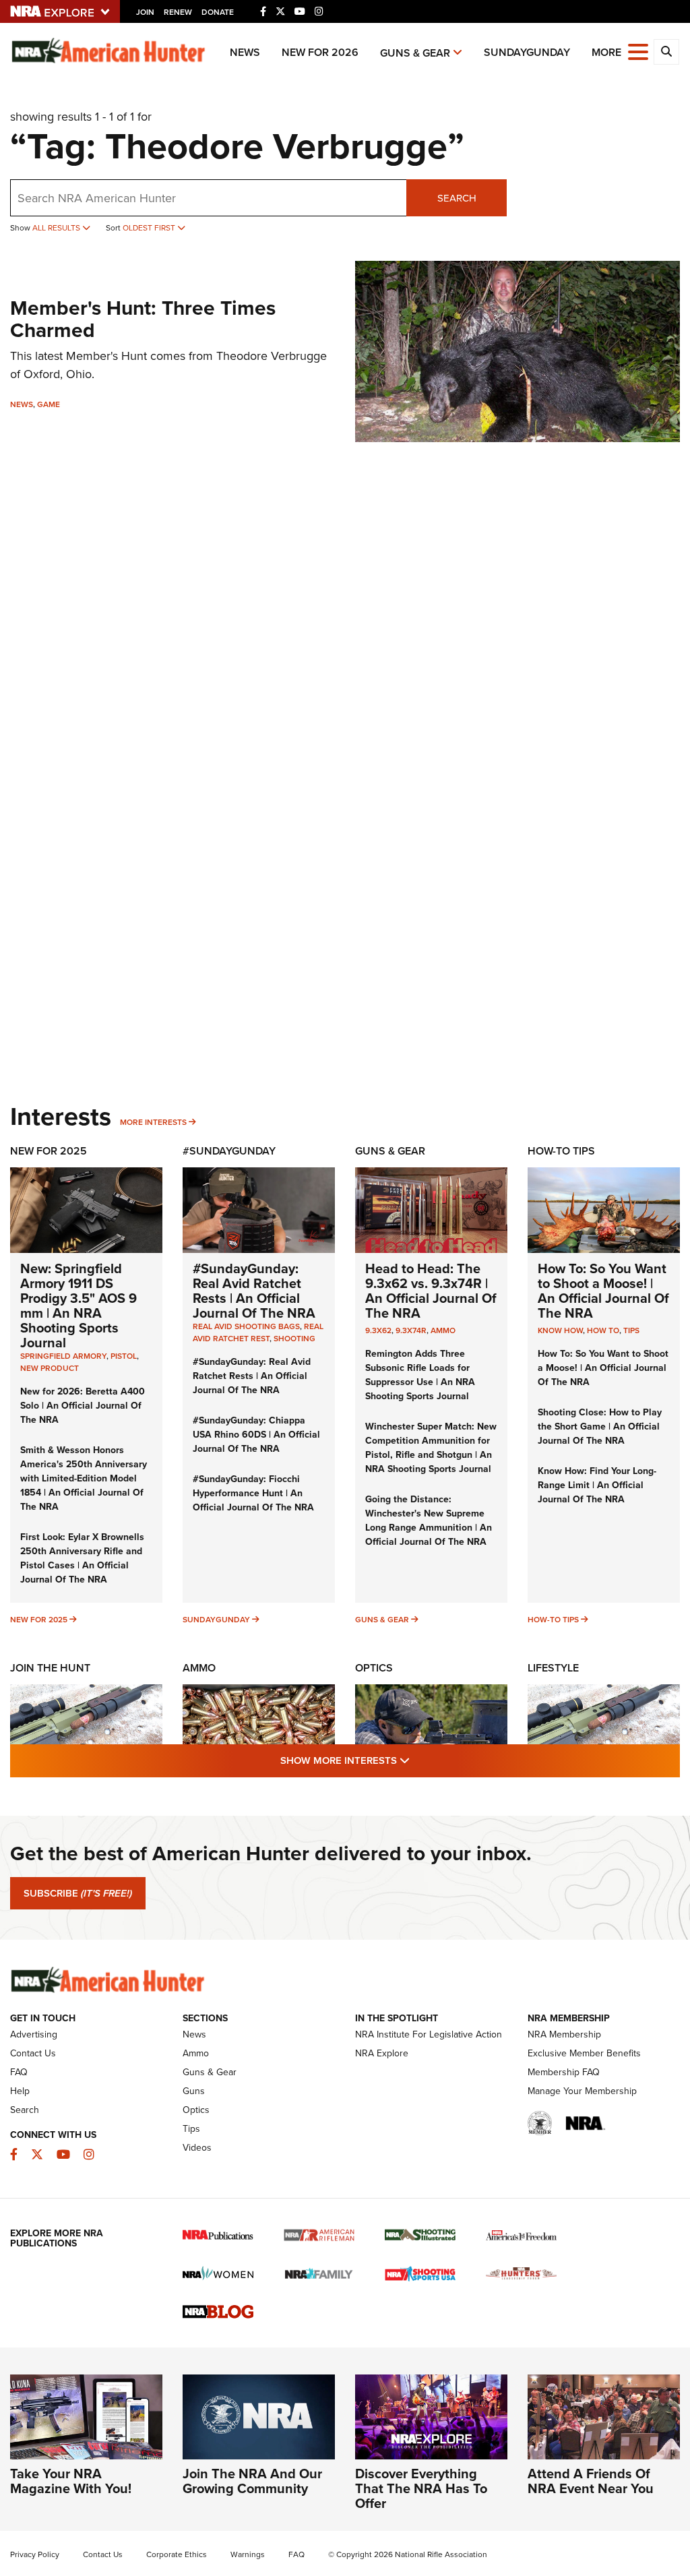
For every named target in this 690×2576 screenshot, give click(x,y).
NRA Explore (382, 2053)
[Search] (666, 52)
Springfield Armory (63, 1356)
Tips (631, 1330)
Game (49, 404)
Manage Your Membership (582, 2091)
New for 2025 (39, 1620)
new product (50, 1368)
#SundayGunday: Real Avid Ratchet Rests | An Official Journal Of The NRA (254, 1291)
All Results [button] (57, 228)
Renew (178, 12)
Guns (194, 2091)
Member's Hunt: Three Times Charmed (143, 319)
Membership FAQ (564, 2072)
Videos (197, 2148)
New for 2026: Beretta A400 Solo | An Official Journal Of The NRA (83, 1406)
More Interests (153, 1122)
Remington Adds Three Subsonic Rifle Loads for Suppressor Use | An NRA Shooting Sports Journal (420, 1375)
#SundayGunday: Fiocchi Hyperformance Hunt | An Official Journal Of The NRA (253, 1493)
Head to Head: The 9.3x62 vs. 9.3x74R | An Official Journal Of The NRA (431, 1291)
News (245, 52)
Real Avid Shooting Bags (246, 1326)
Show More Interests (418, 1760)
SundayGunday (527, 52)
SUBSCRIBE (78, 1893)
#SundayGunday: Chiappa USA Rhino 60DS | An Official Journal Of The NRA (256, 1435)
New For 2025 (49, 1151)
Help (20, 2091)
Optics (374, 1668)
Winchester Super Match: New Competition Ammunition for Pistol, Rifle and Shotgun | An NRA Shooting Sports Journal (431, 1448)
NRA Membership (564, 2034)
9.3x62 (378, 1330)
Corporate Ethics (177, 2554)
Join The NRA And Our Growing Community (252, 2481)
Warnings (248, 2554)
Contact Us (33, 2053)
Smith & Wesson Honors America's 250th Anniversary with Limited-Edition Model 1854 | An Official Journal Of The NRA (84, 1478)
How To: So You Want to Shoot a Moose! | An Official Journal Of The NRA (603, 1291)
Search (457, 198)
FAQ (19, 2072)
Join (145, 12)
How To (603, 1330)
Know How (560, 1330)
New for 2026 (320, 52)
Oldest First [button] (150, 228)
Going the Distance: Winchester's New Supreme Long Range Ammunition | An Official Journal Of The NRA (429, 1521)
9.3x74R (411, 1330)
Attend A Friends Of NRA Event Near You (591, 2481)
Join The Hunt (50, 1668)
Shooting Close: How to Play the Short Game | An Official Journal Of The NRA (600, 1427)
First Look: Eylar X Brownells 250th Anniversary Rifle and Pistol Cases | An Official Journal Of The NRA (82, 1558)
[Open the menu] (638, 51)
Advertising (34, 2034)
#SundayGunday (229, 1151)
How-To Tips (561, 1151)
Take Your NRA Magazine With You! (71, 2481)
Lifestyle (553, 1668)
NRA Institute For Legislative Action (429, 2034)
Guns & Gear (415, 53)
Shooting (294, 1339)
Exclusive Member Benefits (584, 2053)
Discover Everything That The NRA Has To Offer (421, 2488)
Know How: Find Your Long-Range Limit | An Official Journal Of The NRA (597, 1485)
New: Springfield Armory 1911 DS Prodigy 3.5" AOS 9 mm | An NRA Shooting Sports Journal (79, 1306)
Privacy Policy (35, 2554)
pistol (124, 1356)
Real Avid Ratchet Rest (258, 1332)
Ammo (443, 1330)
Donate (218, 12)
